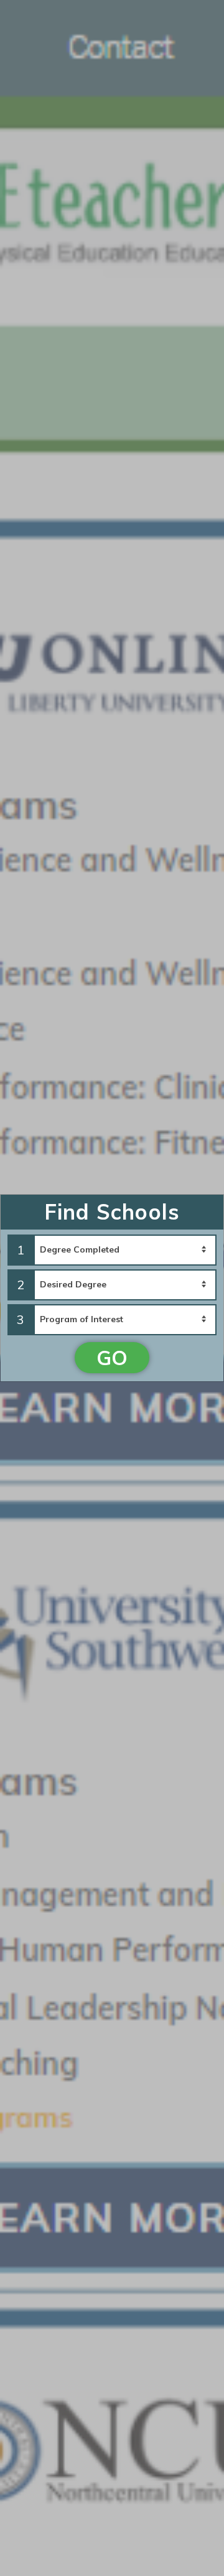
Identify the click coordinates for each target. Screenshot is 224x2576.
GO (112, 1358)
